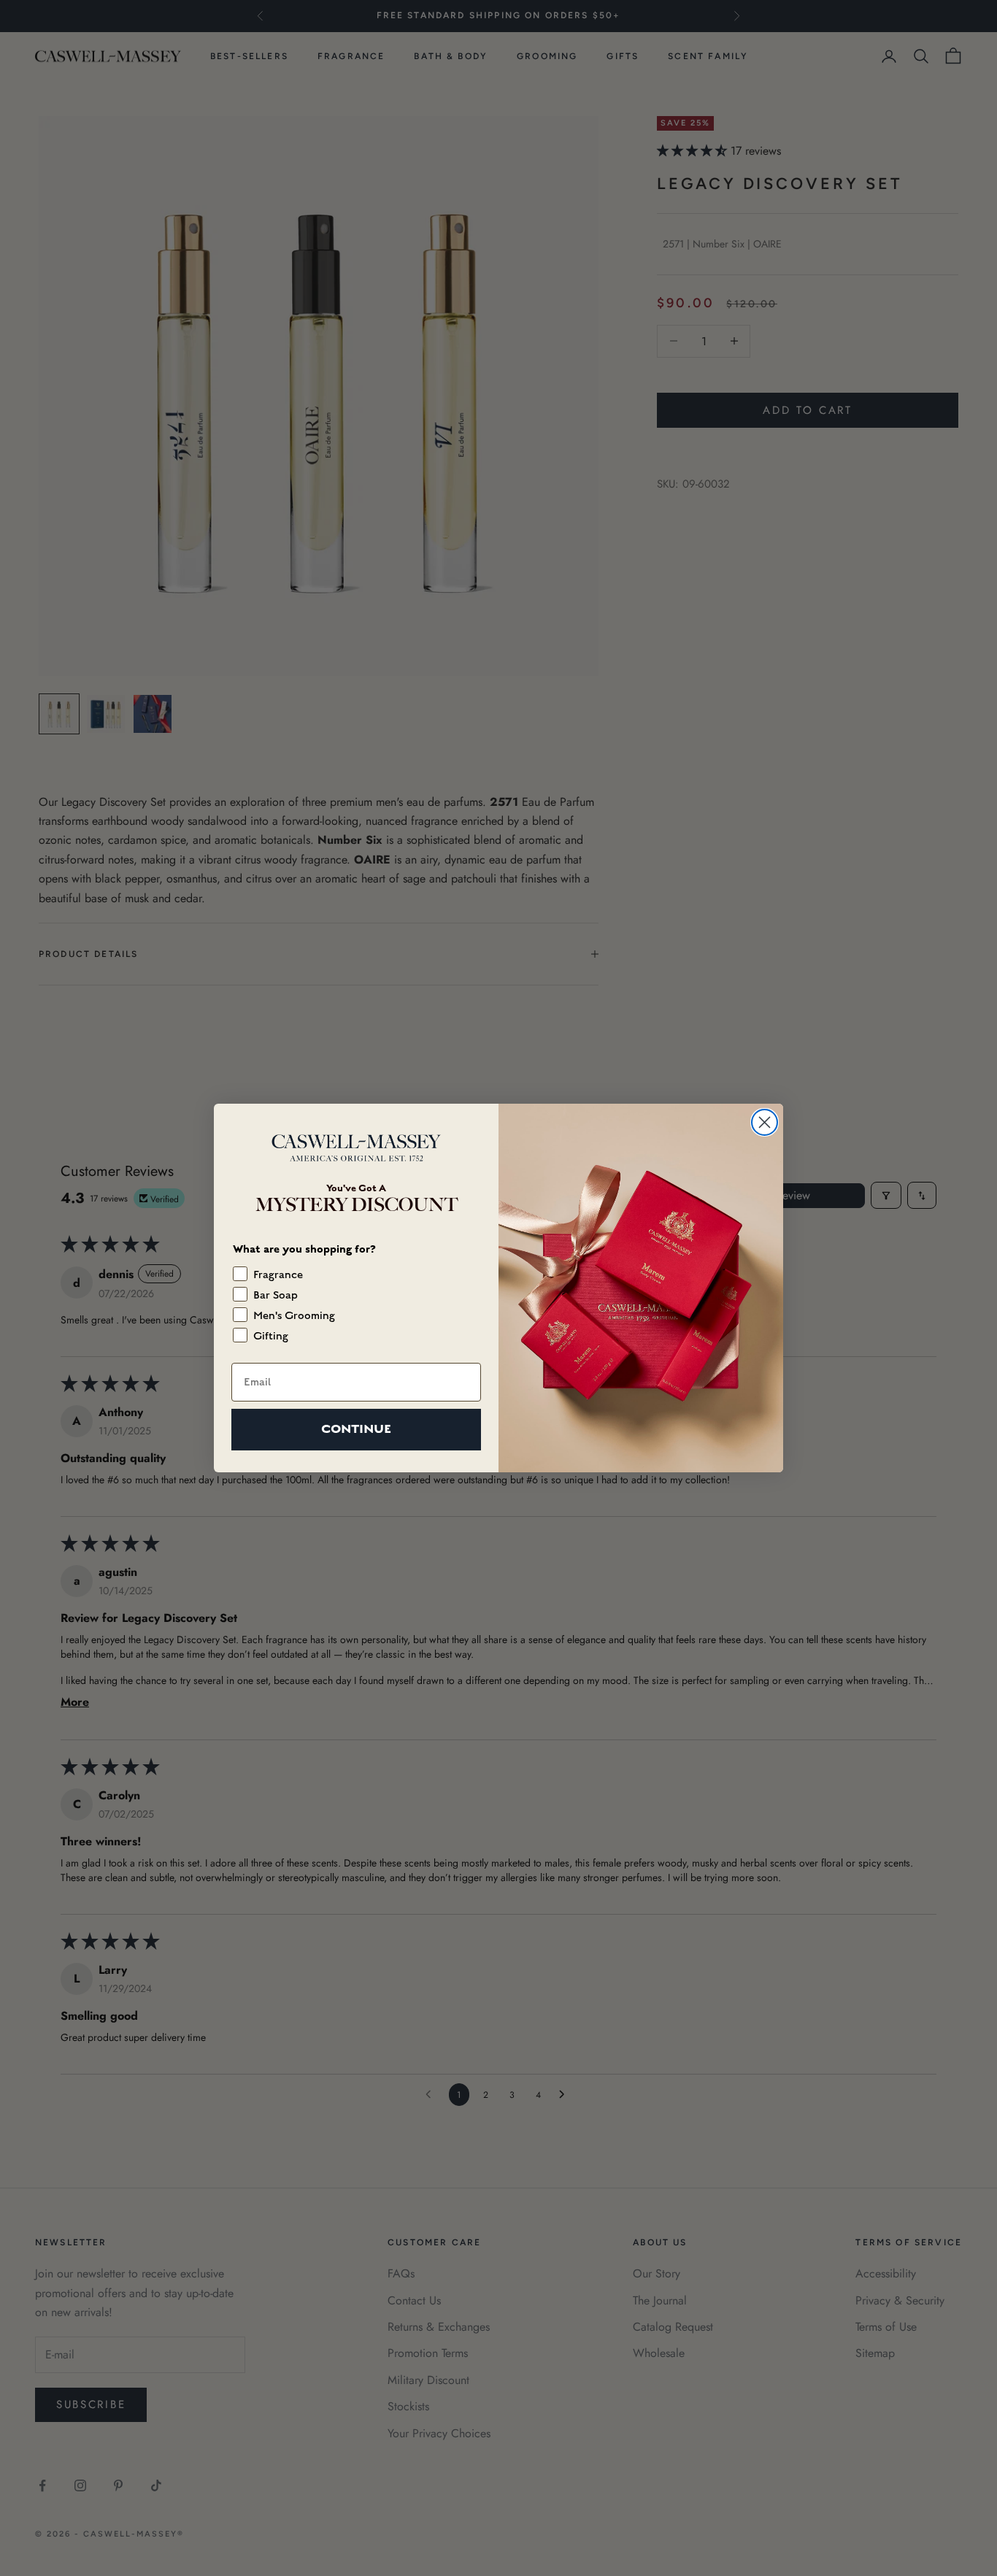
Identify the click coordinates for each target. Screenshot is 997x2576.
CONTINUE (356, 1429)
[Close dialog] (765, 1122)
